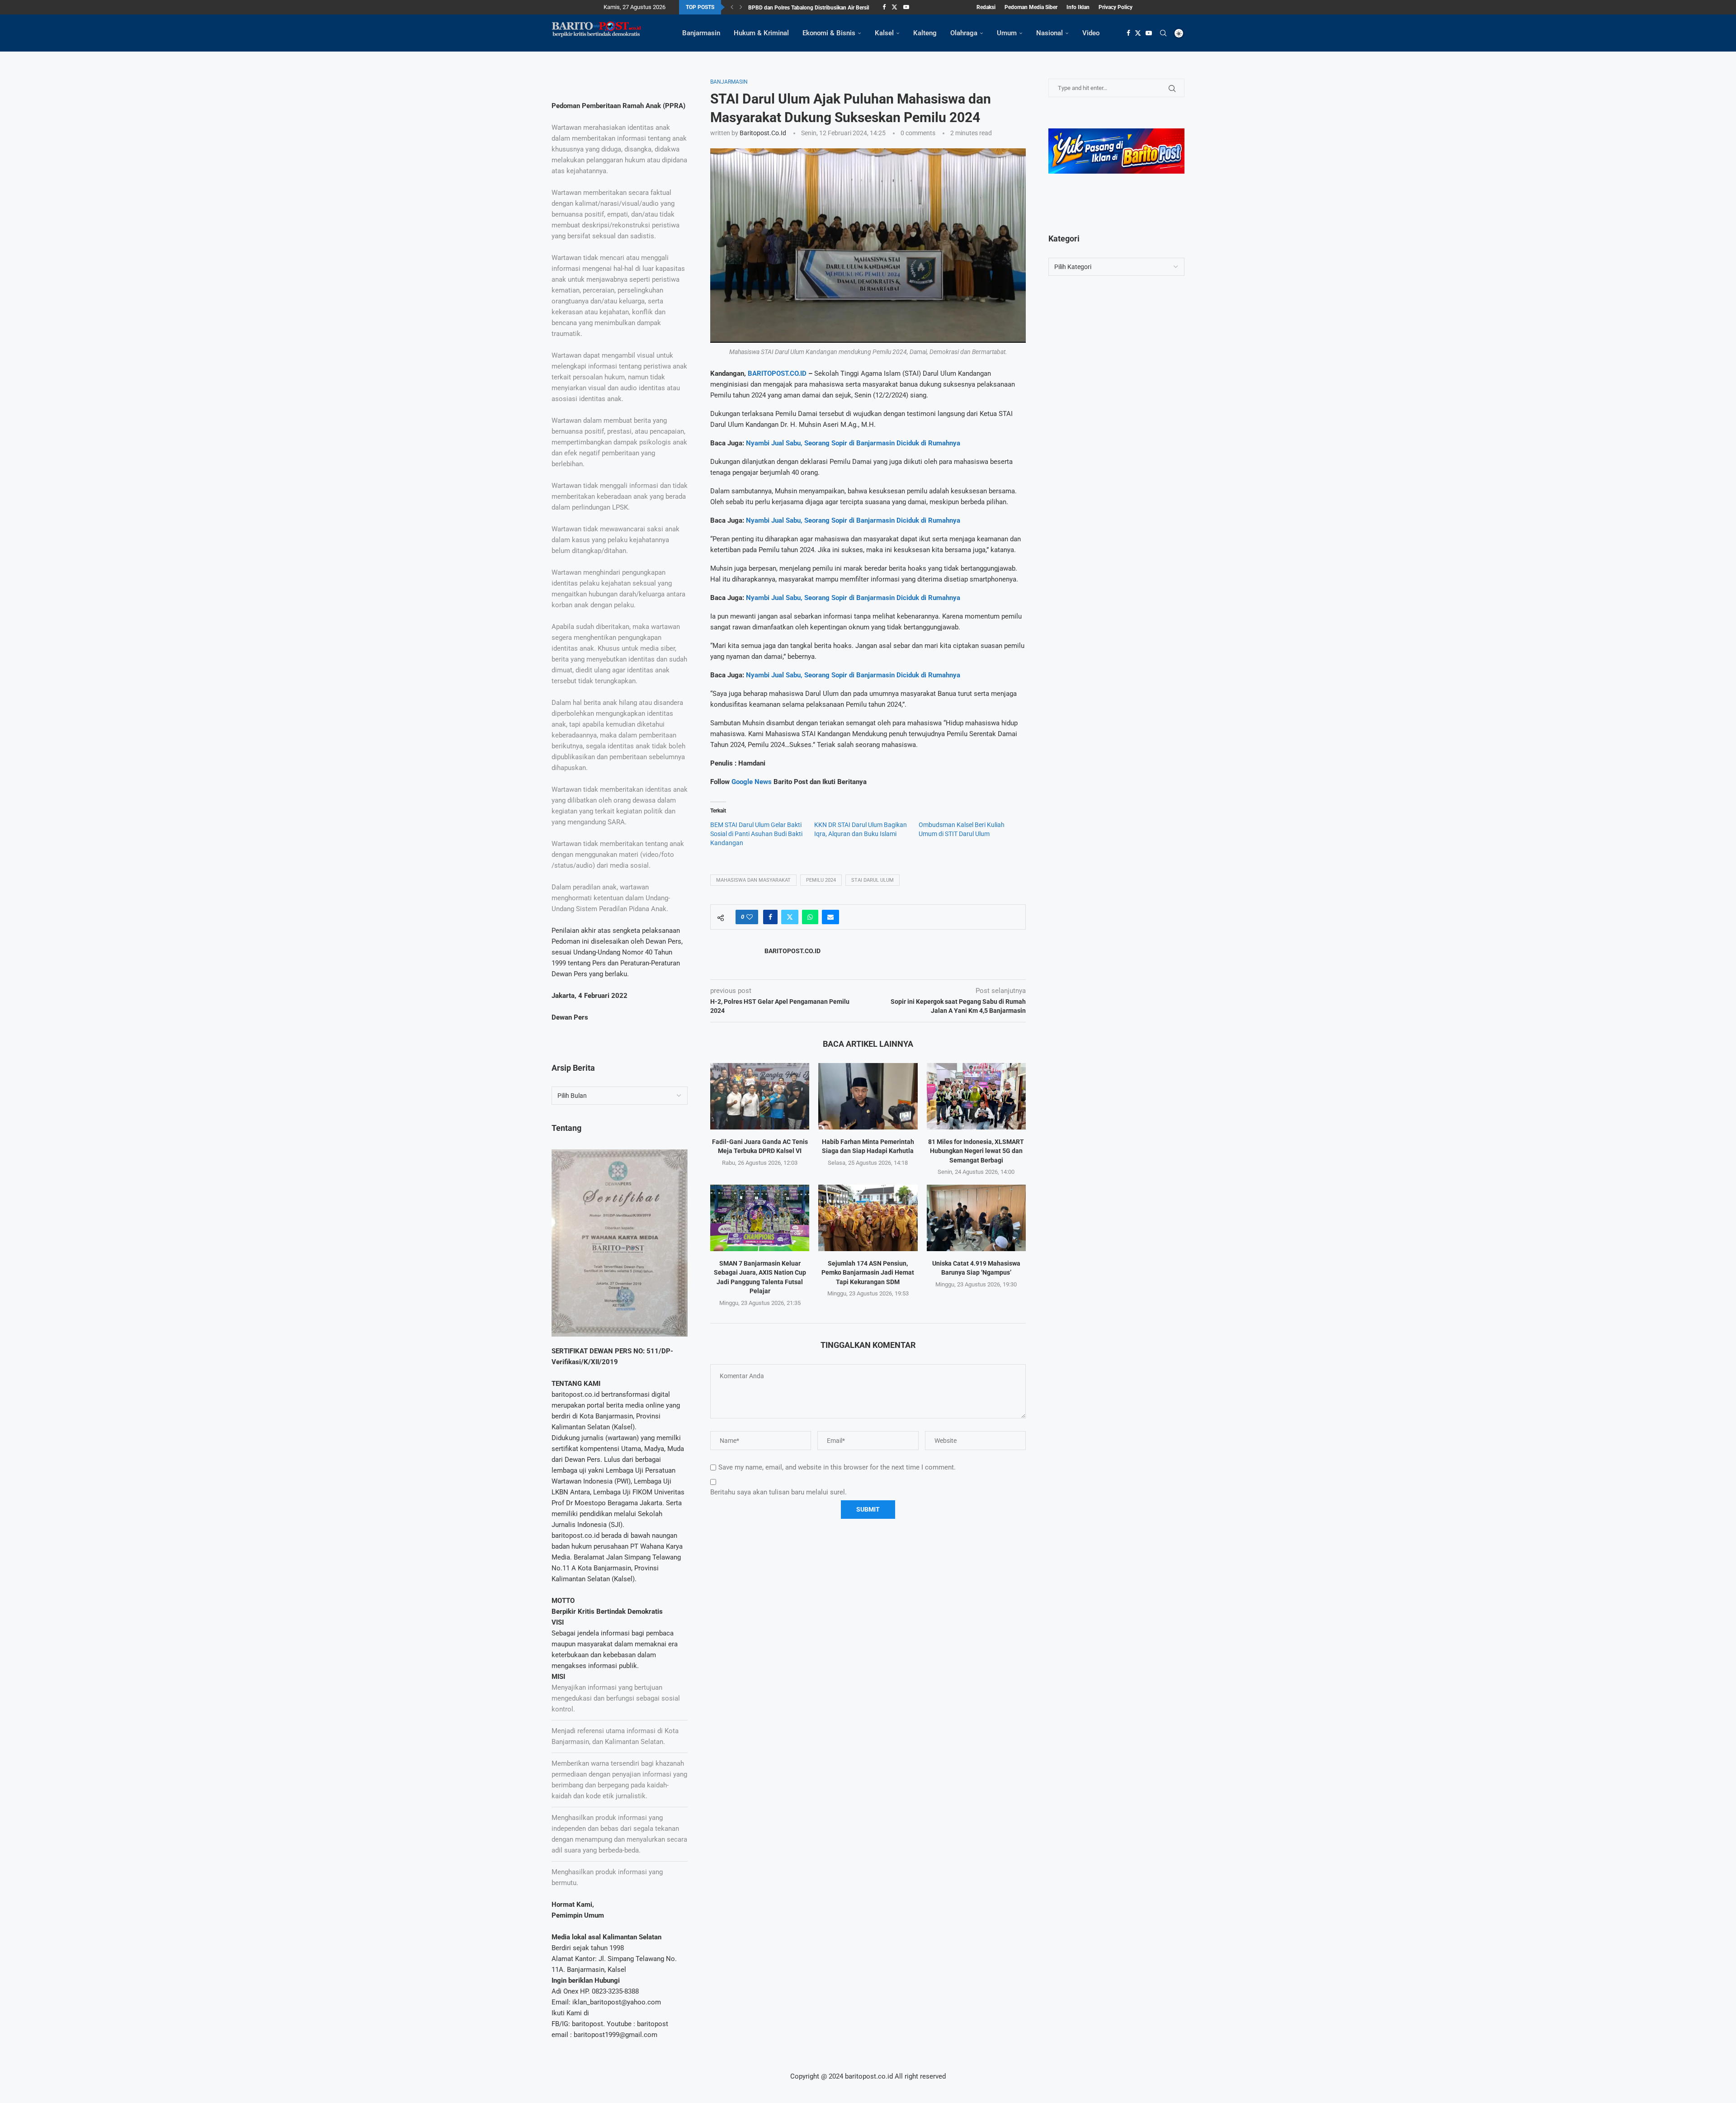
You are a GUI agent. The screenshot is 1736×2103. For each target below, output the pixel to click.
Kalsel (884, 33)
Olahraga (964, 33)
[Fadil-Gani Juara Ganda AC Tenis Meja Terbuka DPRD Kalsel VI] (760, 1096)
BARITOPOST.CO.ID (777, 373)
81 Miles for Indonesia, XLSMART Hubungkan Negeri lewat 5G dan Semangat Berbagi (976, 1151)
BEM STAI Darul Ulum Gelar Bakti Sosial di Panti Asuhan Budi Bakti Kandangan (756, 834)
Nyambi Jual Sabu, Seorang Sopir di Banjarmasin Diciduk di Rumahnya (853, 443)
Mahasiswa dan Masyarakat (753, 880)
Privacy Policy (1116, 7)
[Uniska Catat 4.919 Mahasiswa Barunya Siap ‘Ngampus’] (976, 1218)
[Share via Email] (830, 917)
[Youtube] (906, 7)
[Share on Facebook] (770, 917)
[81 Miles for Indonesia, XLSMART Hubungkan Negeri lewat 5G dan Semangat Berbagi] (976, 1096)
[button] (732, 7)
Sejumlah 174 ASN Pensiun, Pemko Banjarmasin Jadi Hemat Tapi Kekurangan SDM (868, 1273)
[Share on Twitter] (790, 917)
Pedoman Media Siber (1031, 7)
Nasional (1050, 33)
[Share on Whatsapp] (810, 917)
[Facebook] (884, 7)
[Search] (1163, 33)
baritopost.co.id (763, 133)
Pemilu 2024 (821, 880)
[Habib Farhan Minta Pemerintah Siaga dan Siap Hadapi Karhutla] (868, 1096)
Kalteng (925, 33)
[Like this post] (750, 917)
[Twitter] (894, 7)
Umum (1007, 33)
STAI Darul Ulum (873, 880)
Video (1091, 33)
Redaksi (986, 7)
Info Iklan (1078, 7)
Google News (752, 782)
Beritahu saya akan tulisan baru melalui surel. (778, 1492)
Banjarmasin (701, 33)
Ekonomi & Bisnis (829, 33)
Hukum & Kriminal (761, 33)
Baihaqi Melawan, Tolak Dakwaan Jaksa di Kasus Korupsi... (819, 8)
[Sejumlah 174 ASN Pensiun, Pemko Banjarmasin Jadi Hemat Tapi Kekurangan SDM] (868, 1218)
